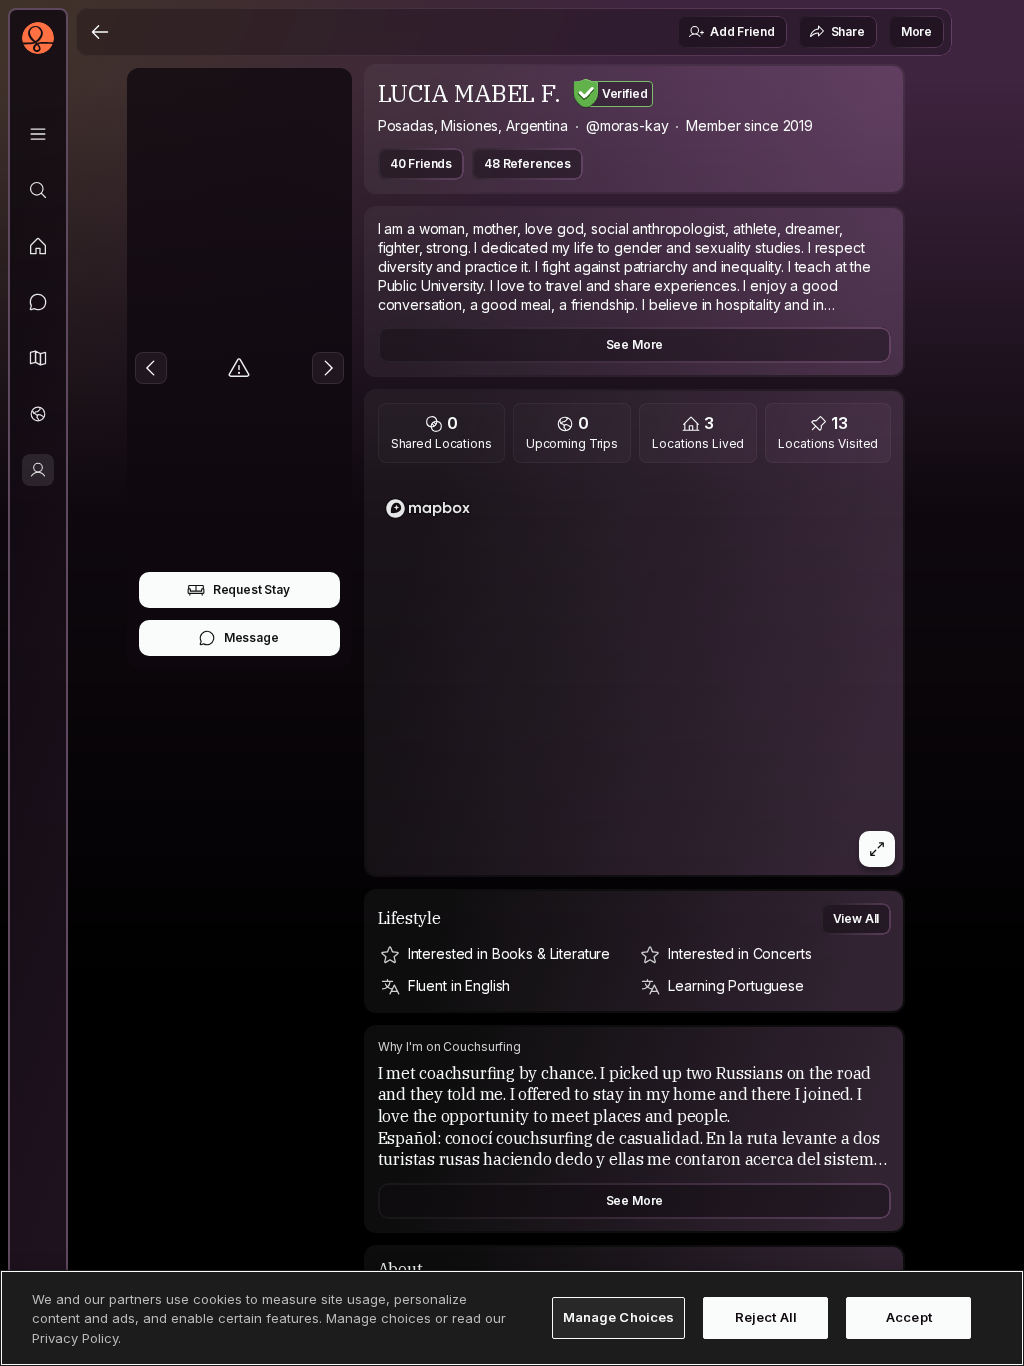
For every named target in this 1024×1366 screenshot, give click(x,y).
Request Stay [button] (251, 589)
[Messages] (38, 302)
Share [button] (848, 31)
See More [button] (635, 344)
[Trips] (38, 414)
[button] (38, 358)
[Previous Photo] (151, 368)
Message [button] (251, 637)
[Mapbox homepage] (428, 508)
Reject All (766, 1317)
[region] (635, 675)
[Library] (38, 134)
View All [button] (856, 918)
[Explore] (38, 190)
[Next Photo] (328, 368)
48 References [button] (527, 163)
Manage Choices (619, 1317)
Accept (909, 1317)
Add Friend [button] (742, 31)
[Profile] (38, 470)
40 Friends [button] (421, 163)
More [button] (916, 31)
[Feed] (38, 246)
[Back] (100, 32)
